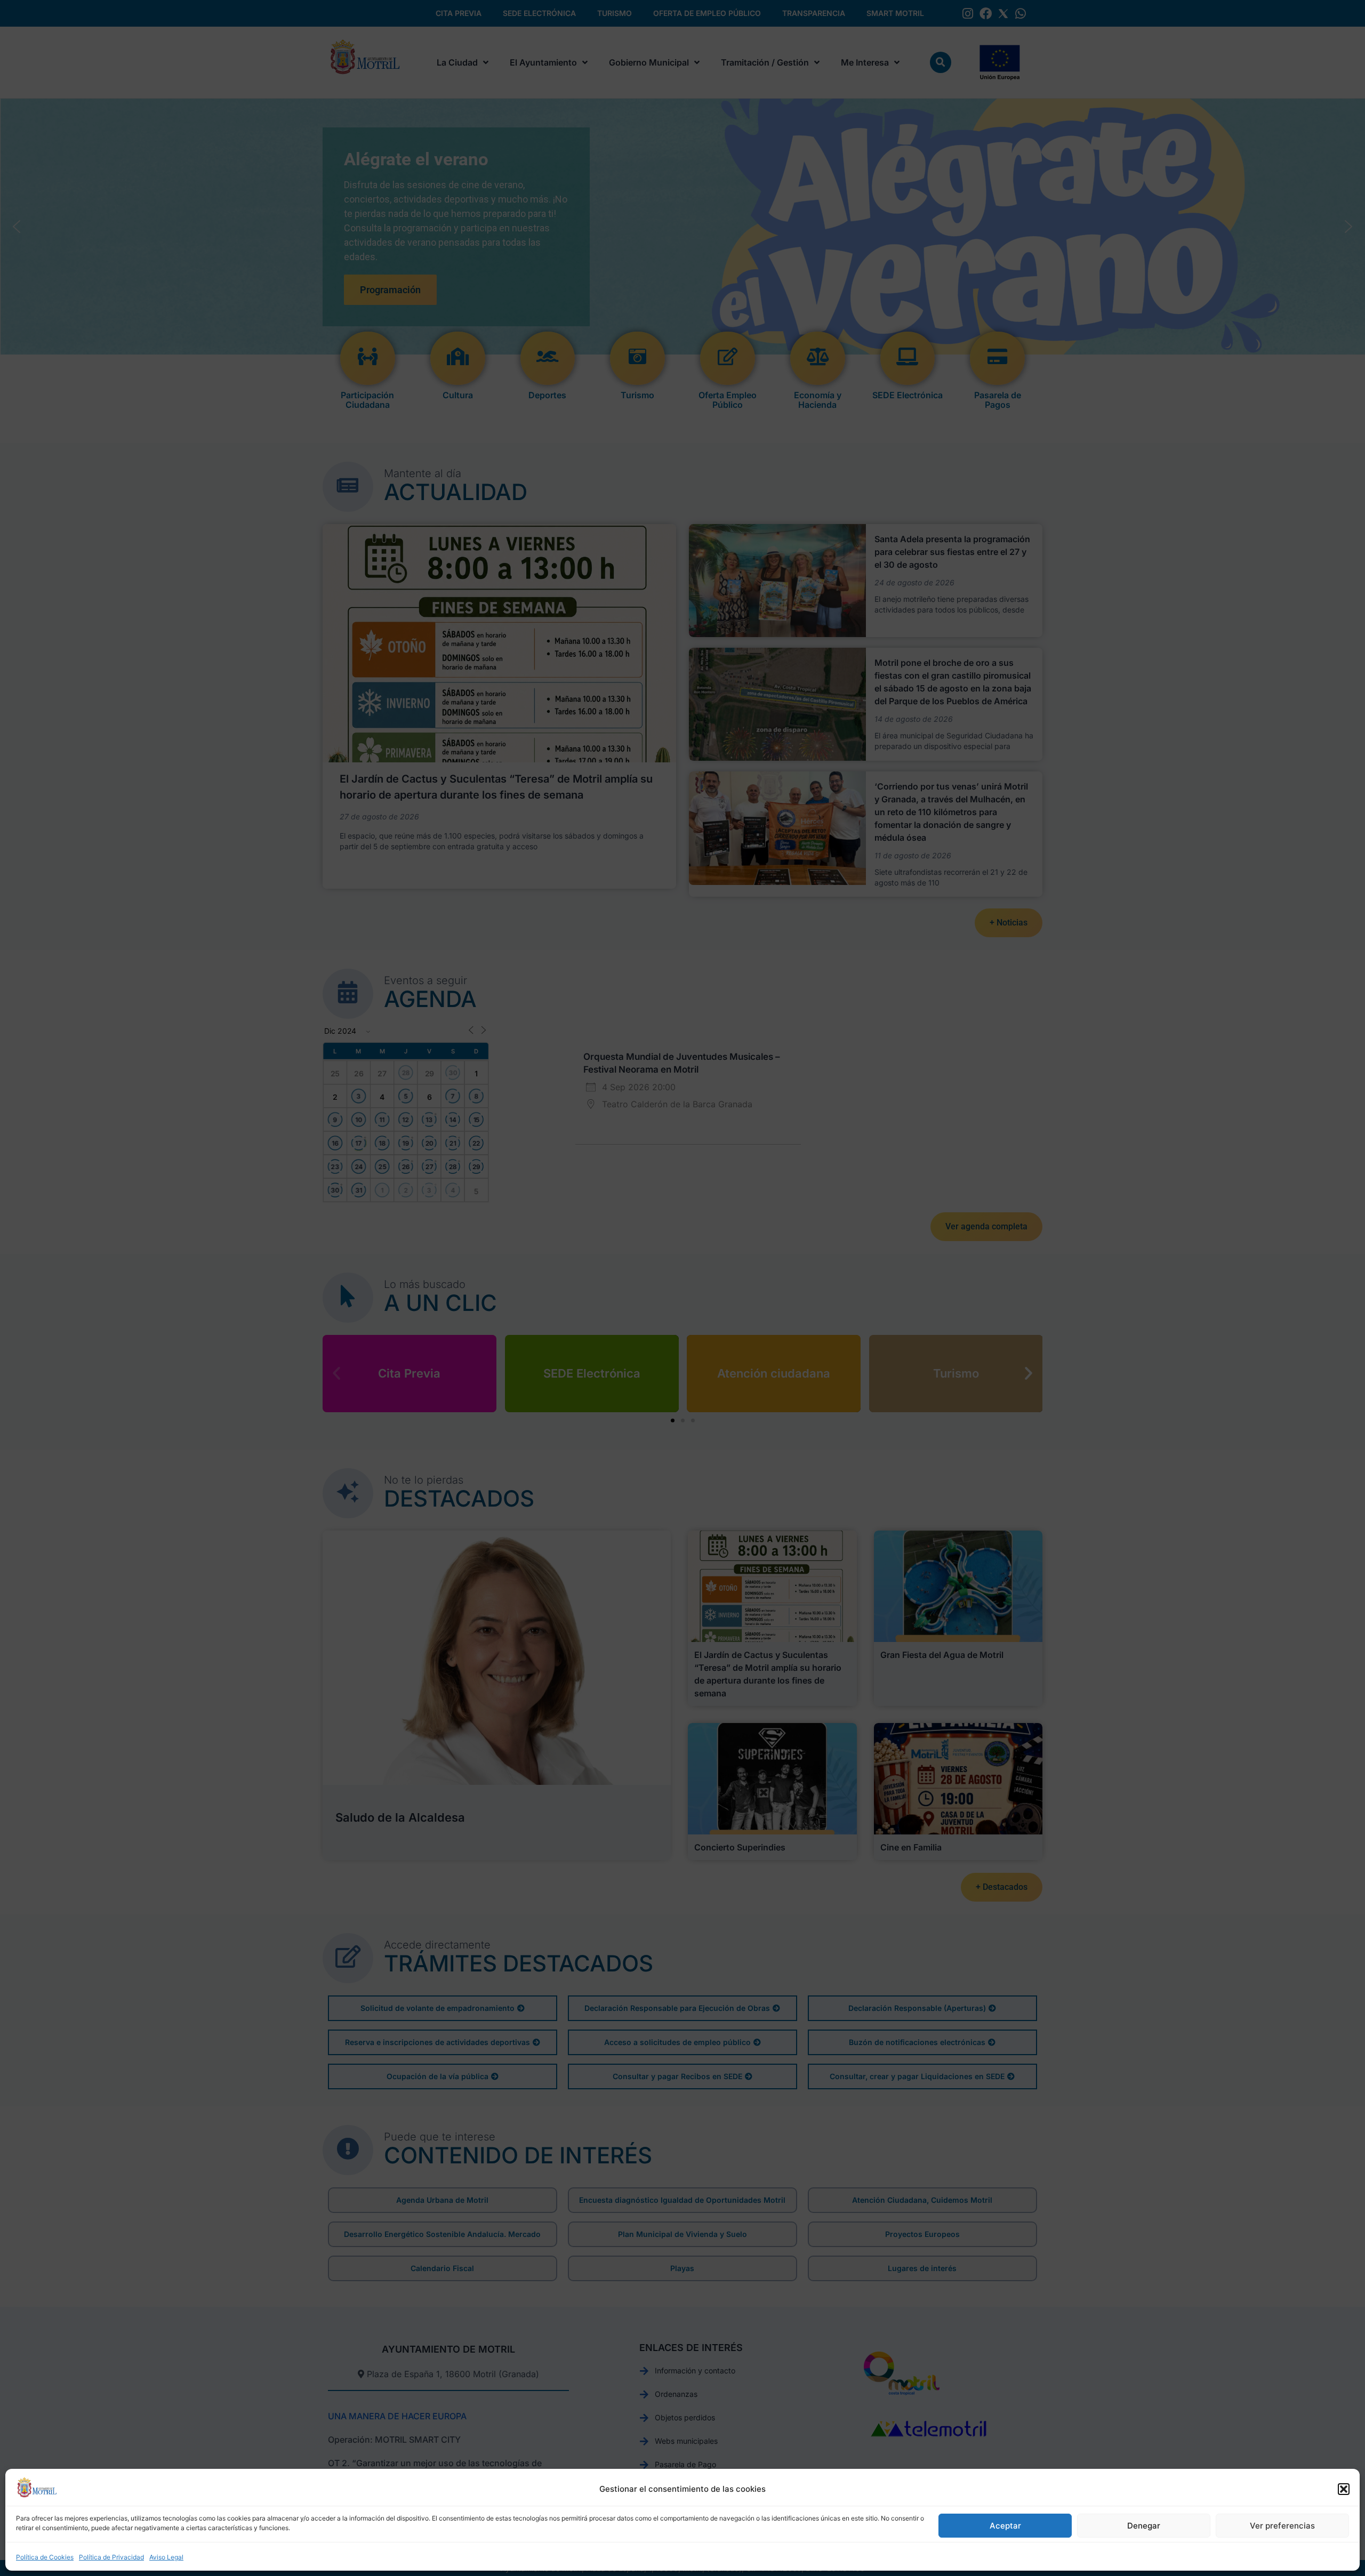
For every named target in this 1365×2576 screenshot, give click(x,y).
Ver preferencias (1282, 2526)
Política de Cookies (45, 2557)
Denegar (1144, 2526)
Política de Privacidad (111, 2557)
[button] (1344, 2489)
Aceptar (1005, 2526)
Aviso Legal (166, 2557)
